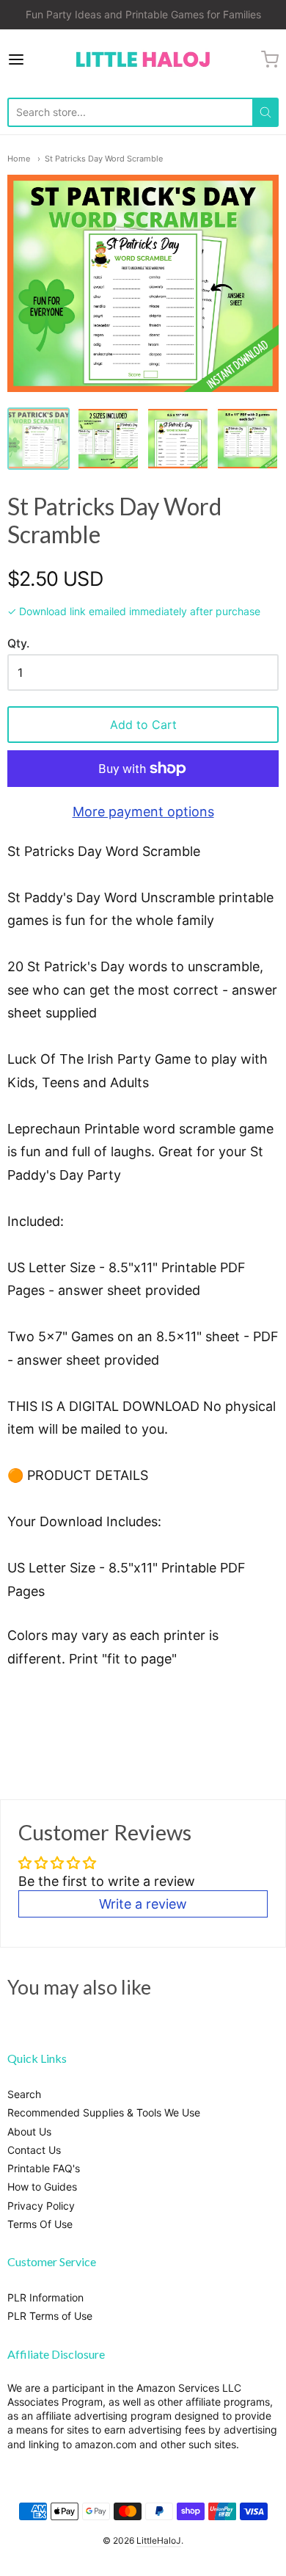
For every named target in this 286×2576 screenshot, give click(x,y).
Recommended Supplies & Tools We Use (104, 2112)
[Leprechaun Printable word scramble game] (247, 439)
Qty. (18, 644)
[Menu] (34, 59)
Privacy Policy (41, 2206)
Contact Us (34, 2150)
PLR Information (45, 2297)
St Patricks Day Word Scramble (104, 159)
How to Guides (42, 2187)
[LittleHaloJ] (143, 60)
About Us (29, 2131)
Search (24, 2094)
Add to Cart (143, 725)
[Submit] (265, 112)
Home (19, 159)
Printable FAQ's (44, 2168)
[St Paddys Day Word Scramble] (108, 439)
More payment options (143, 812)
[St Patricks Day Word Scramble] (38, 439)
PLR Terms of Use (50, 2316)
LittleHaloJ (159, 2540)
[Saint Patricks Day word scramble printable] (178, 439)
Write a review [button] (143, 1904)
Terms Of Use (40, 2224)
